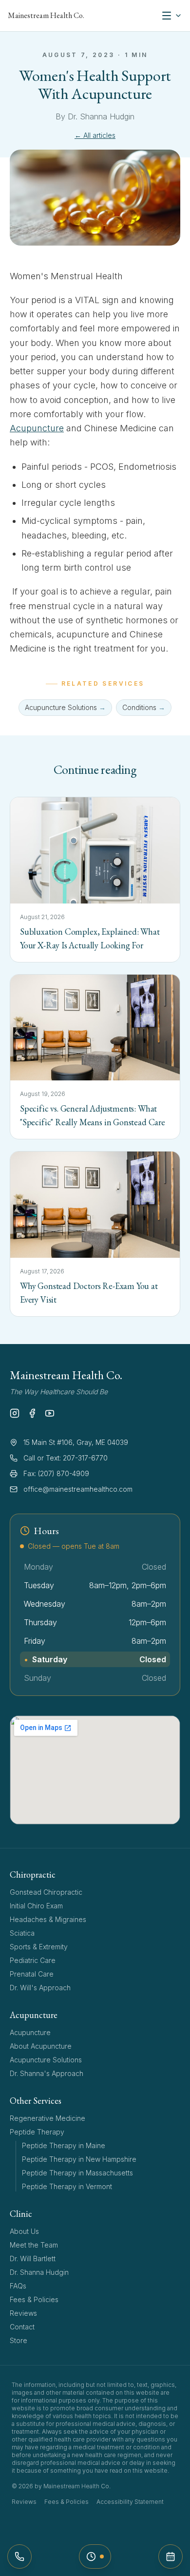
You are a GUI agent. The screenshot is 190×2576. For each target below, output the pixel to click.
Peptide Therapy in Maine (64, 2145)
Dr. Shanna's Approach (47, 2073)
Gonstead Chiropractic (46, 1892)
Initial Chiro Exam (36, 1906)
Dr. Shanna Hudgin (39, 2272)
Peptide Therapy (37, 2132)
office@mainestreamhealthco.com (78, 1489)
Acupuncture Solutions (46, 2060)
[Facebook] (32, 1413)
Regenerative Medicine (47, 2118)
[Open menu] (171, 16)
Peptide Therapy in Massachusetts (77, 2173)
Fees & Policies (34, 2299)
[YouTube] (50, 1413)
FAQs (18, 2286)
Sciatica (22, 1933)
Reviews (23, 2313)
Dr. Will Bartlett (33, 2259)
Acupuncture (37, 428)
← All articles (95, 135)
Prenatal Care (32, 1974)
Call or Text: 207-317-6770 (66, 1458)
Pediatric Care (33, 1960)
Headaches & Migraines (48, 1919)
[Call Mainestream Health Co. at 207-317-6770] (19, 2557)
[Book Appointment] (171, 2557)
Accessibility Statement (130, 2502)
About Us (24, 2231)
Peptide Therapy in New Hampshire (79, 2159)
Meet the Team (34, 2245)
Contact (22, 2327)
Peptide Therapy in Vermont (67, 2186)
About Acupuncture (41, 2046)
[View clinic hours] (95, 2557)
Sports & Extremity (39, 1947)
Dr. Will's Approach (40, 1988)
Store (19, 2340)
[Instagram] (15, 1413)
